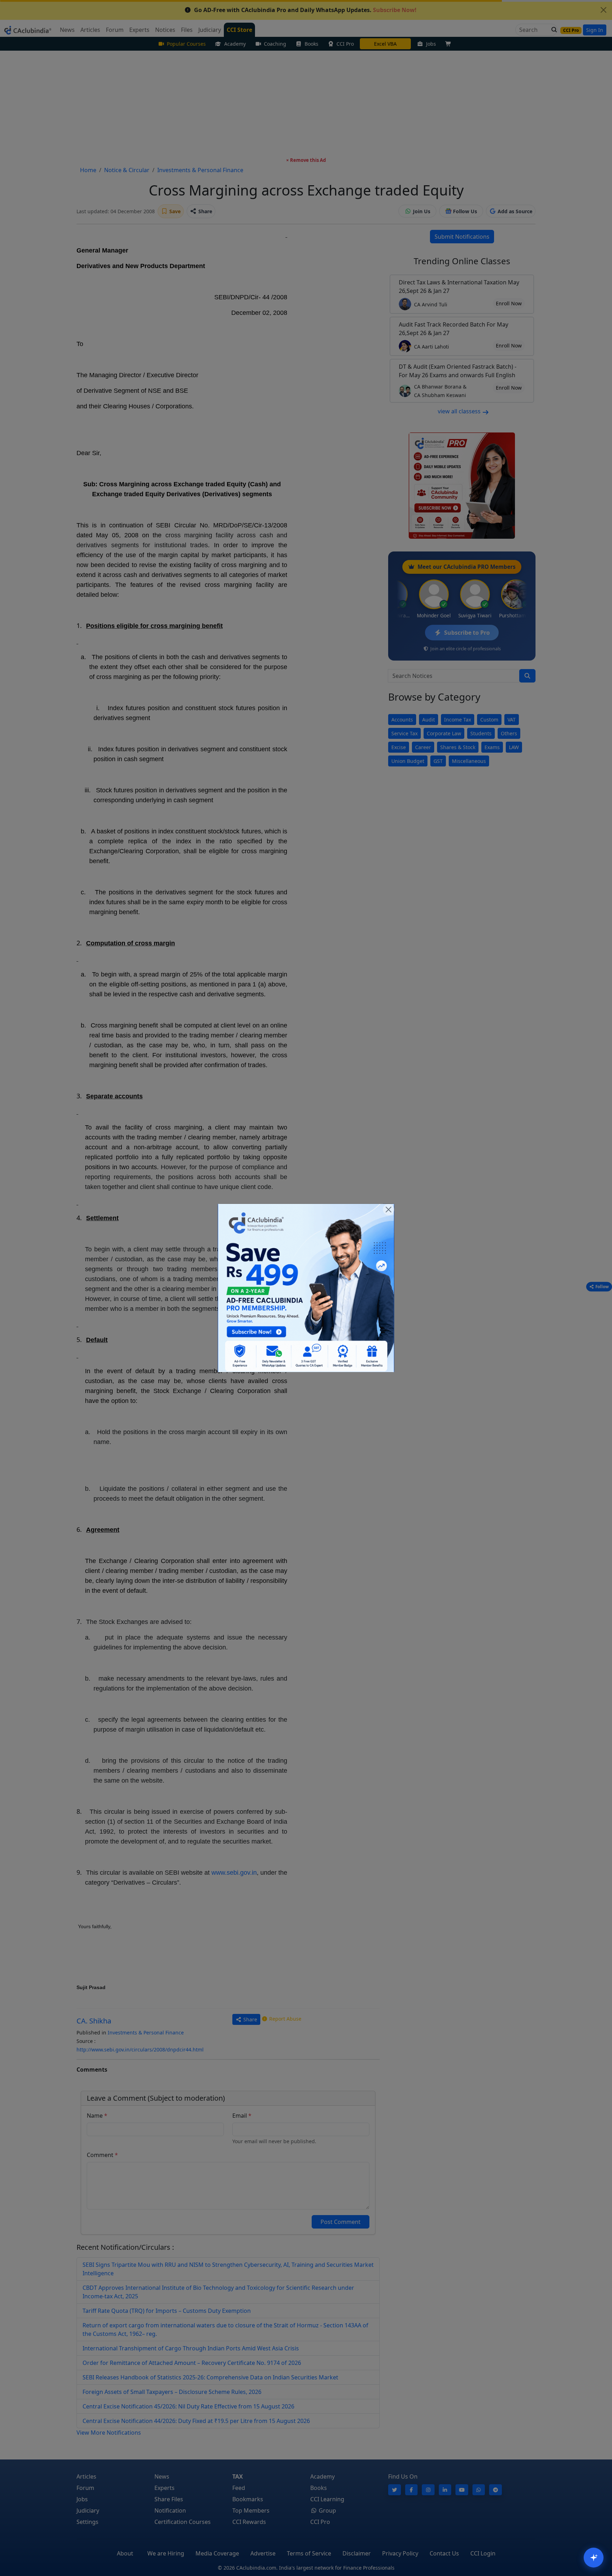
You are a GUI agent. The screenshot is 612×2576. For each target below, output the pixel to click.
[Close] (389, 1210)
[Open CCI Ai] (594, 2558)
